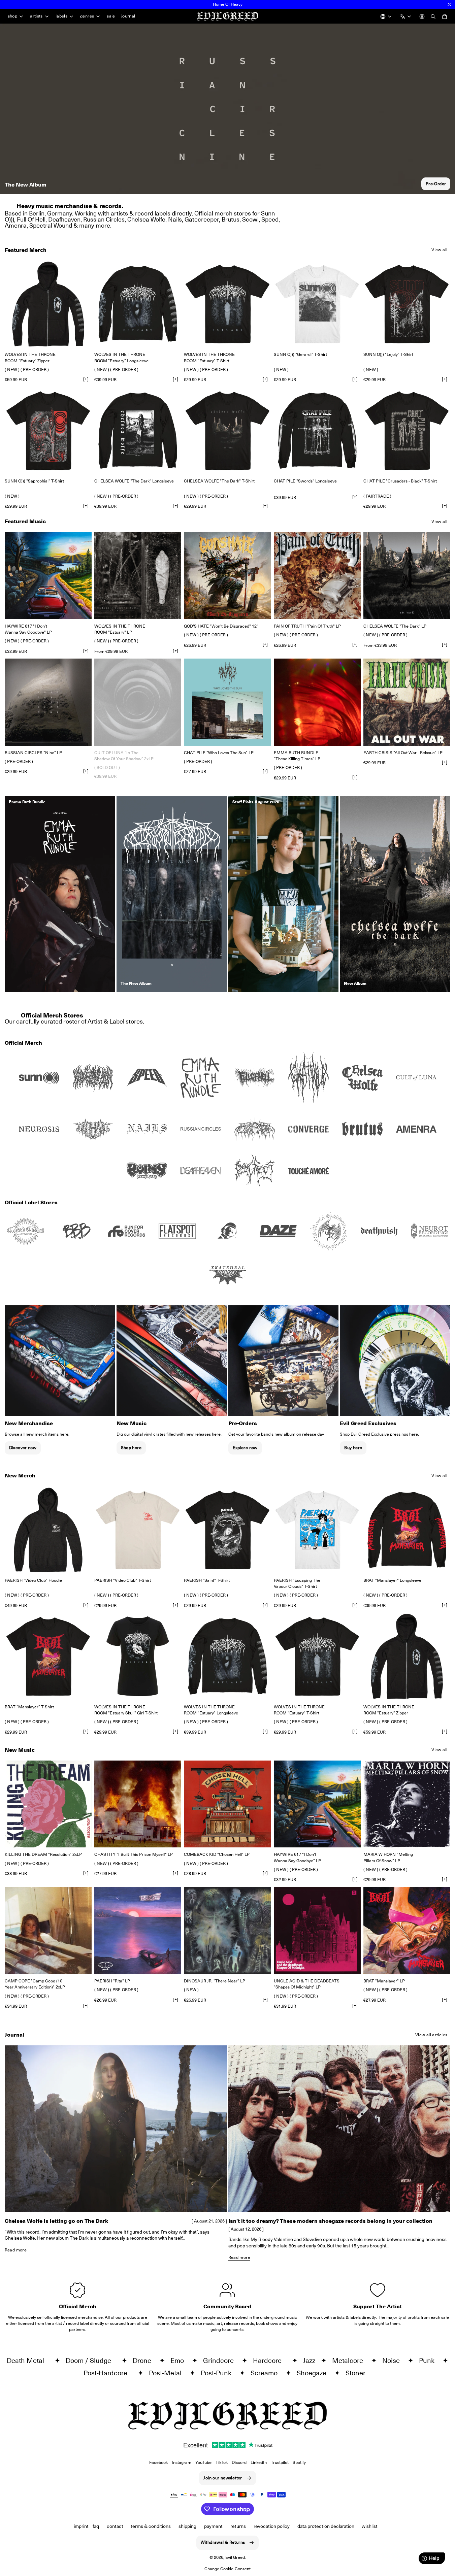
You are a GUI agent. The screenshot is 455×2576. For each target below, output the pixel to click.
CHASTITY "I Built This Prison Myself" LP (134, 1854)
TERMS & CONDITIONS (151, 2526)
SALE (111, 16)
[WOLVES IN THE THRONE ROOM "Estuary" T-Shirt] (227, 304)
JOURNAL (128, 16)
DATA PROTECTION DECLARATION (326, 2526)
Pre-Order (436, 184)
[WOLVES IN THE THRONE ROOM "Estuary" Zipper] (48, 304)
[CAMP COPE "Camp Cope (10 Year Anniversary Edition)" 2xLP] (48, 1931)
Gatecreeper (202, 219)
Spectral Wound (51, 225)
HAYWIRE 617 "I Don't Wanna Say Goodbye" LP (28, 629)
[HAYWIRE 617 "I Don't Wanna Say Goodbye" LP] (48, 575)
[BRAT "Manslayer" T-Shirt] (48, 1656)
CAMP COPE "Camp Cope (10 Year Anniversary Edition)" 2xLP (35, 1984)
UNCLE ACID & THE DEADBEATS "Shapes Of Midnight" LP (307, 1984)
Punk (429, 2361)
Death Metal (29, 2361)
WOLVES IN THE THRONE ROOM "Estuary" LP (120, 629)
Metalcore (350, 2361)
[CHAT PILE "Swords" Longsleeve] (317, 431)
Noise (394, 2361)
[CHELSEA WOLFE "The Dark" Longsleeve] (138, 431)
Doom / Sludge (92, 2361)
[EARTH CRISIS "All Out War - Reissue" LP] (407, 702)
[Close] (449, 4)
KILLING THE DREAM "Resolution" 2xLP (43, 1854)
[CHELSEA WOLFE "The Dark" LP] (407, 575)
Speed (270, 219)
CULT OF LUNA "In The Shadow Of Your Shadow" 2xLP (124, 756)
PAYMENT (213, 2526)
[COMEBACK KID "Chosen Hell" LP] (227, 1804)
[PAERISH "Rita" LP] (138, 1931)
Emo (180, 2361)
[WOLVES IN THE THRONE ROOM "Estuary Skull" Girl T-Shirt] (138, 1656)
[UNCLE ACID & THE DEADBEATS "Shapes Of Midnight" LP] (317, 1931)
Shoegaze (314, 2373)
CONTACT (115, 2526)
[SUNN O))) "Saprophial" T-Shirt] (48, 431)
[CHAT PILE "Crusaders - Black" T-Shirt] (407, 431)
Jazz (311, 2361)
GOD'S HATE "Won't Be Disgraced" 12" (221, 626)
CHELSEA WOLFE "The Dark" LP (395, 626)
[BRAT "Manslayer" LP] (407, 1931)
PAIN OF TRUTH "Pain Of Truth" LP (307, 626)
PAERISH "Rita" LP (112, 1981)
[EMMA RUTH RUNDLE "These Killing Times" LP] (317, 702)
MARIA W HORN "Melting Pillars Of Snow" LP (388, 1857)
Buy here (353, 1448)
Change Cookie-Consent (227, 2569)
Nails (175, 219)
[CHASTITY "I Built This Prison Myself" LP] (138, 1804)
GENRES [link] (87, 16)
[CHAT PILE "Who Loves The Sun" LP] (227, 702)
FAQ (96, 2526)
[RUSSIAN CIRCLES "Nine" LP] (48, 702)
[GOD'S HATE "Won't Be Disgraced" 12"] (227, 575)
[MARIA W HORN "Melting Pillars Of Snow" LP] (407, 1804)
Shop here (131, 1448)
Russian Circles (104, 219)
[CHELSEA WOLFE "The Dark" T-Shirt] (227, 431)
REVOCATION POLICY (272, 2526)
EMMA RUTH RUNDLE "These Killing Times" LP (297, 756)
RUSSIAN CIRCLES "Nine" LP (33, 753)
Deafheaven (64, 219)
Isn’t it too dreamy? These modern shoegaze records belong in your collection (330, 2221)
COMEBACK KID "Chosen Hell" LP (217, 1854)
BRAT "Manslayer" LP (384, 1981)
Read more (16, 2250)
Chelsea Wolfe (146, 219)
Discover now (23, 1448)
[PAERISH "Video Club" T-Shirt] (138, 1530)
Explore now (245, 1448)
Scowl (250, 219)
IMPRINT (81, 2526)
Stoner (358, 2373)
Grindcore (221, 2361)
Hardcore (271, 2361)
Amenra (16, 225)
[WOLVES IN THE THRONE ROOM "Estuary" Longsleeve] (138, 304)
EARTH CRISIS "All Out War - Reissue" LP (403, 753)
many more (95, 225)
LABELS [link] (61, 16)
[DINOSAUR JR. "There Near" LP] (227, 1931)
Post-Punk (219, 2373)
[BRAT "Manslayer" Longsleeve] (407, 1530)
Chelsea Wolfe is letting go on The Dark (56, 2221)
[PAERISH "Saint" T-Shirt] (227, 1530)
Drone (145, 2361)
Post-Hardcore (109, 2373)
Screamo (267, 2373)
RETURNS (238, 2526)
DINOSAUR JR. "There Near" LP (215, 1981)
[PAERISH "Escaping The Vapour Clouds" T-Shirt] (317, 1530)
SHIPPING (187, 2526)
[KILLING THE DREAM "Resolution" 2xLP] (48, 1804)
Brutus (231, 219)
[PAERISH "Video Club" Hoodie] (48, 1530)
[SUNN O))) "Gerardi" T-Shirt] (317, 304)
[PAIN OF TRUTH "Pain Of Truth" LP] (317, 575)
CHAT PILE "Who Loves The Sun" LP (219, 753)
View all (439, 250)
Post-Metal (168, 2373)
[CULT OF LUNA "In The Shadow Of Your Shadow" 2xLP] (138, 702)
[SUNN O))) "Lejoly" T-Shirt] (407, 304)
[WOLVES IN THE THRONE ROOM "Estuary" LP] (138, 575)
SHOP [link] (13, 16)
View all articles (431, 2035)
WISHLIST (370, 2526)
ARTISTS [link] (36, 16)
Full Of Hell (31, 219)
